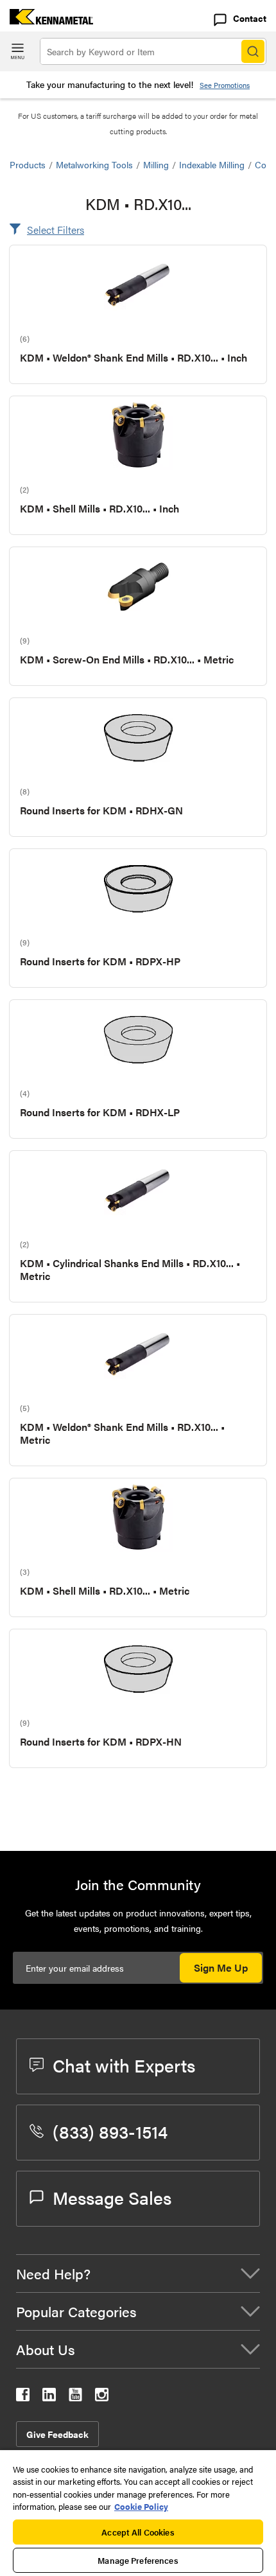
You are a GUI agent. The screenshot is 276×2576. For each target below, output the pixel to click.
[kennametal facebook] (23, 2397)
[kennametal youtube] (75, 2397)
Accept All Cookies (138, 2532)
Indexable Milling (212, 164)
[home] (47, 20)
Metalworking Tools (94, 164)
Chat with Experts (124, 2065)
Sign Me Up (221, 1967)
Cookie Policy (141, 2506)
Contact (250, 18)
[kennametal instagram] (102, 2397)
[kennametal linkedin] (49, 2397)
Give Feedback (57, 2434)
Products (28, 164)
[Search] (253, 51)
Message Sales (112, 2197)
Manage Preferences (138, 2560)
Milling (156, 164)
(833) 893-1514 (110, 2131)
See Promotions (225, 85)
